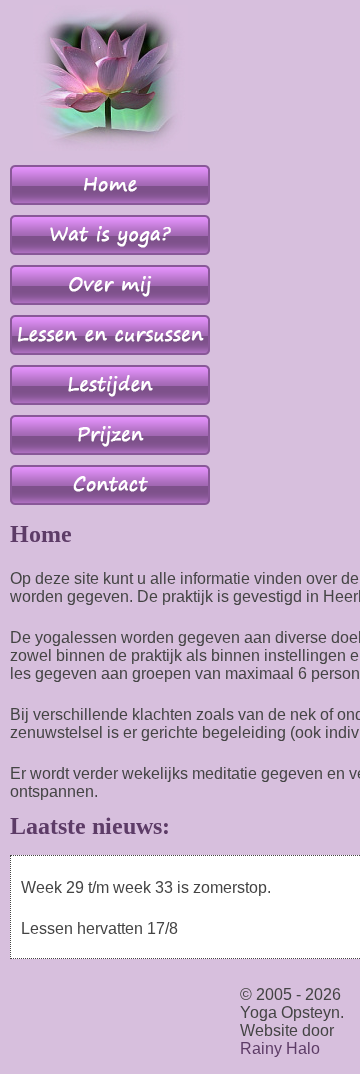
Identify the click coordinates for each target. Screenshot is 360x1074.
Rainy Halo (280, 1048)
